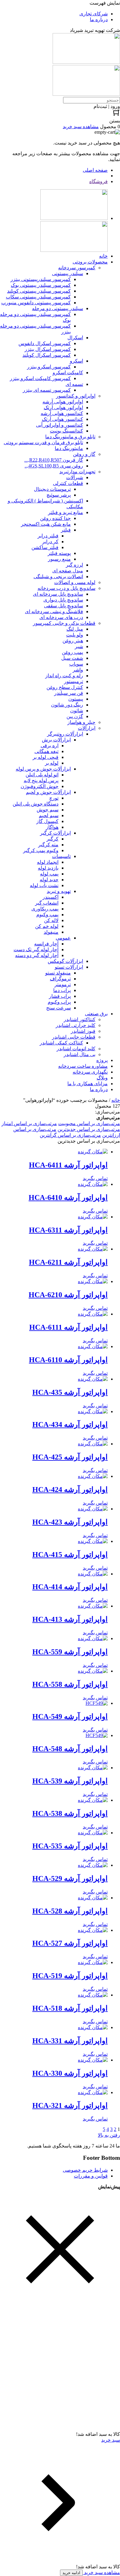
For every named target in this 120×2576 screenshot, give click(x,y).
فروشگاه (98, 181)
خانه (116, 1100)
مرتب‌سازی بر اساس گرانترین (70, 1135)
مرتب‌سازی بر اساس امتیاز (29, 1123)
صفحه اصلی (95, 170)
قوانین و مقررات (91, 2176)
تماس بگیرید (95, 1178)
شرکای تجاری (94, 14)
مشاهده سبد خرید (101, 2572)
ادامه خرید (71, 2573)
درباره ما (99, 19)
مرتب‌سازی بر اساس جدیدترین (89, 1129)
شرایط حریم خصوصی (85, 2170)
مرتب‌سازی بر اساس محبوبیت (89, 1123)
